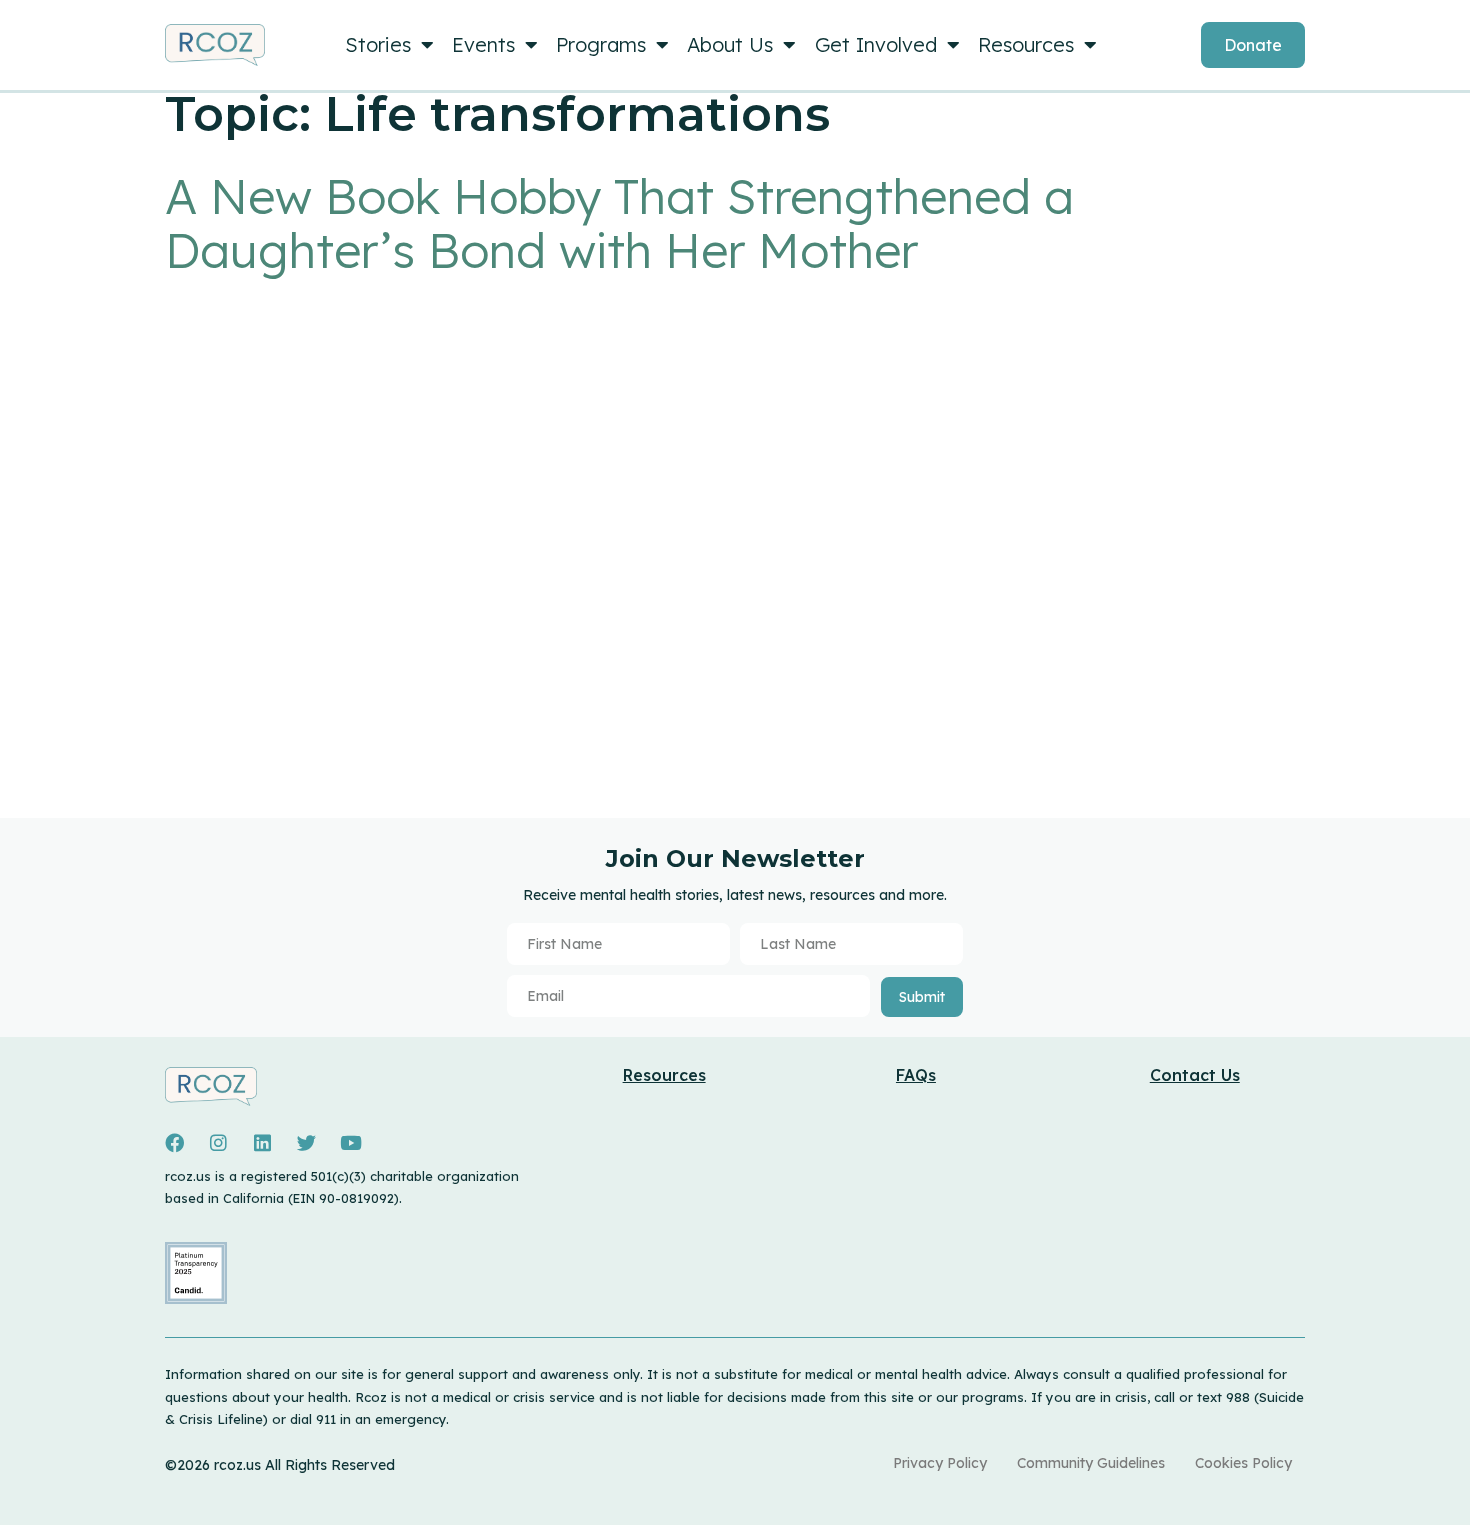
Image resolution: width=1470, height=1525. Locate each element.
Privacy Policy (915, 1466)
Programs (613, 44)
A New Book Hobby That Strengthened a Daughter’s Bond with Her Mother (619, 223)
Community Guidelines (1076, 1466)
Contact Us (1195, 1075)
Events (489, 44)
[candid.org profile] (196, 1299)
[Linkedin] (262, 1143)
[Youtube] (351, 1143)
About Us (748, 44)
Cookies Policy (1238, 1466)
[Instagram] (218, 1143)
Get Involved (899, 44)
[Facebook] (174, 1143)
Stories (378, 44)
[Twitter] (306, 1143)
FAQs (916, 1075)
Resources (1055, 44)
